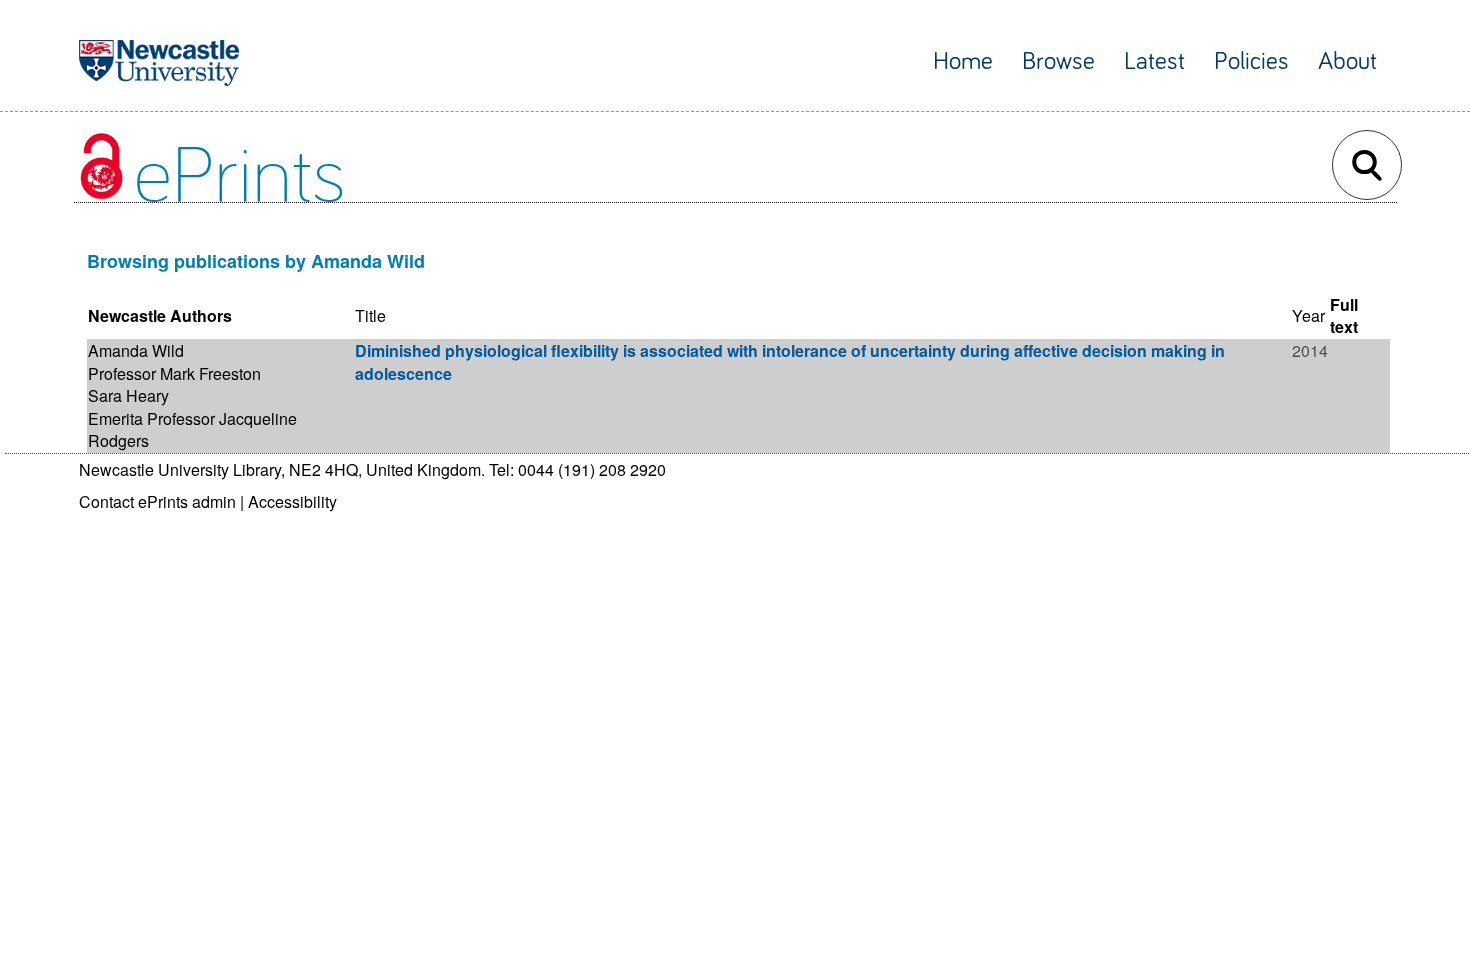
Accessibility (292, 501)
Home (963, 61)
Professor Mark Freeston (174, 373)
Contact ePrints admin (157, 501)
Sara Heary (128, 395)
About (1347, 61)
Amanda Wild (136, 350)
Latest (1154, 61)
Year (1308, 315)
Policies (1251, 61)
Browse (1058, 61)
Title (370, 315)
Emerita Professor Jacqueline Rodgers (192, 429)
